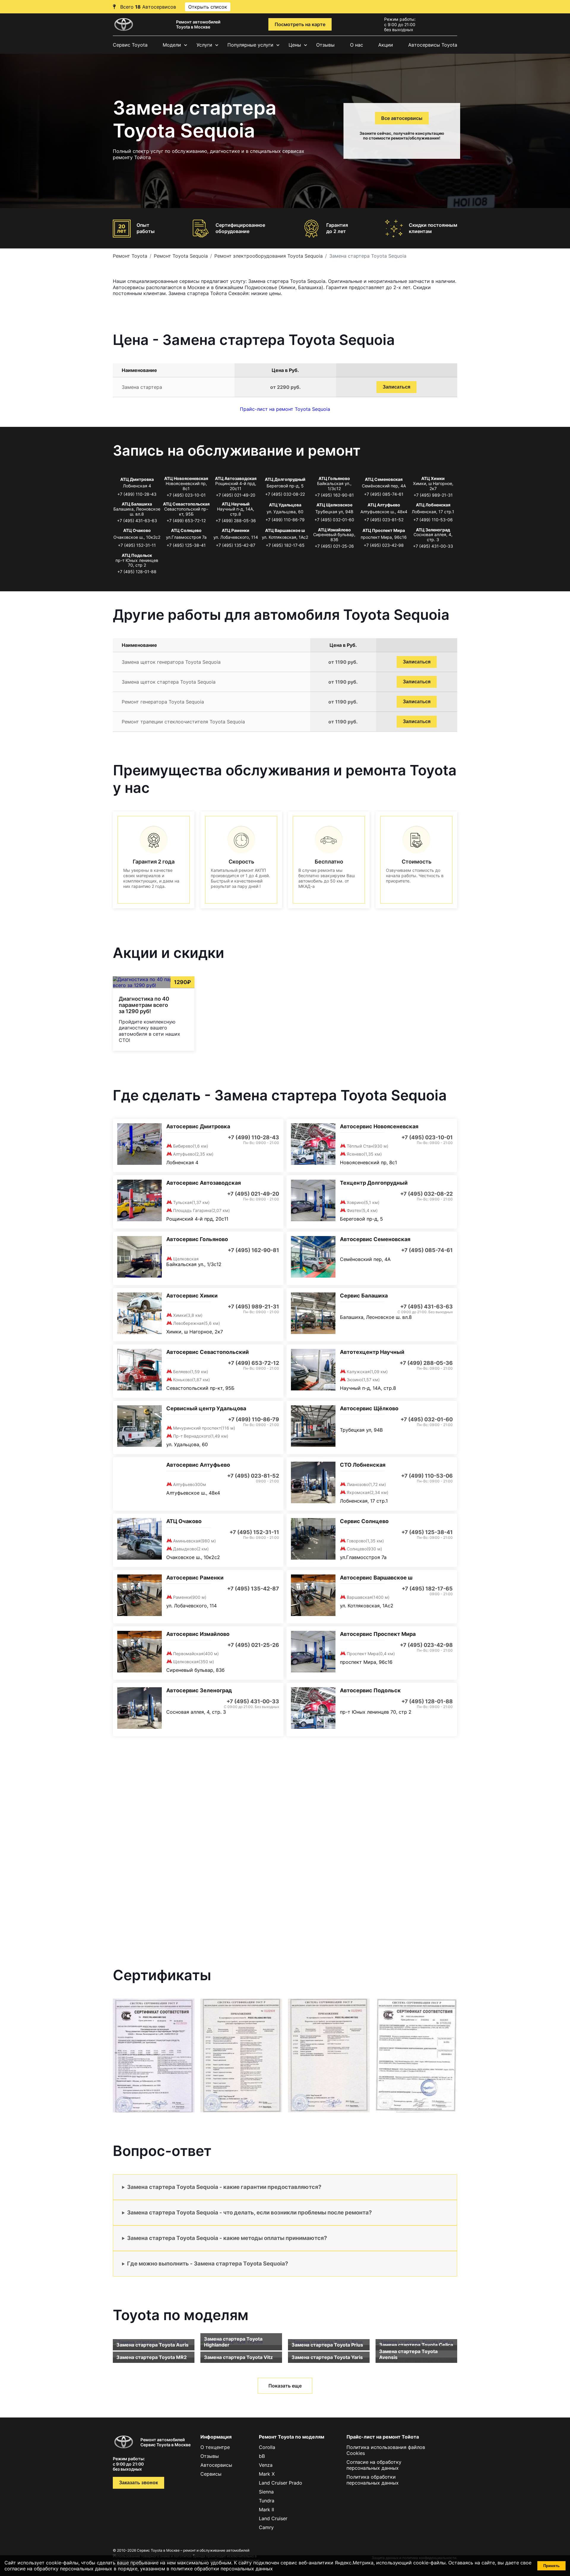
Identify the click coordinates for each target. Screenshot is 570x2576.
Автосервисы (216, 2465)
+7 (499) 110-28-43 (137, 494)
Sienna (266, 2492)
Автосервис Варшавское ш (376, 1578)
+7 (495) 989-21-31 (433, 495)
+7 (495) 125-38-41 (186, 545)
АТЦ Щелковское (334, 505)
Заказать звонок (138, 2483)
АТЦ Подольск (137, 555)
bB (262, 2456)
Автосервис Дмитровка (198, 1126)
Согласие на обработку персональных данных (374, 2465)
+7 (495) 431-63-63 (137, 521)
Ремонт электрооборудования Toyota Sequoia (269, 256)
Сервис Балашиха (364, 1296)
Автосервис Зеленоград (199, 1690)
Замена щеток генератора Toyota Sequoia (171, 662)
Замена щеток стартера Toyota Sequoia (169, 682)
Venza (266, 2465)
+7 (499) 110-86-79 (285, 520)
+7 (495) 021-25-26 (334, 546)
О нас (357, 45)
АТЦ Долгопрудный (285, 479)
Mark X (267, 2474)
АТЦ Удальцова (285, 505)
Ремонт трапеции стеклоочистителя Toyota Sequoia (183, 722)
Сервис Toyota (130, 45)
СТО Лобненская (363, 1465)
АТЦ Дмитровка (137, 479)
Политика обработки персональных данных (373, 2480)
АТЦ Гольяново (334, 478)
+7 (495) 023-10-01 (186, 495)
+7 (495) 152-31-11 (137, 545)
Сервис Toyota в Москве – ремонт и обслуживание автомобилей (193, 2550)
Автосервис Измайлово (198, 1634)
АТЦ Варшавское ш (285, 530)
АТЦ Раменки (236, 530)
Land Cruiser (273, 2518)
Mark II (266, 2510)
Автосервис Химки (192, 1296)
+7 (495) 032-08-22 (285, 494)
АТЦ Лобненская (433, 505)
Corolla (267, 2447)
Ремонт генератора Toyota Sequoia (163, 702)
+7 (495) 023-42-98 (384, 545)
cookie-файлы (429, 2563)
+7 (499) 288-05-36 (236, 521)
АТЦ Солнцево (186, 530)
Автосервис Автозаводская (204, 1183)
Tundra (267, 2501)
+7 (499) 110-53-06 (433, 520)
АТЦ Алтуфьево (384, 505)
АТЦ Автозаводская (236, 478)
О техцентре (215, 2447)
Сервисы (211, 2474)
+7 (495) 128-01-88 (137, 572)
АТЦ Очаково (137, 530)
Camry (266, 2527)
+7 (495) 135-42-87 (236, 545)
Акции (386, 45)
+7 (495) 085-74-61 (384, 494)
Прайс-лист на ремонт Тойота (383, 2437)
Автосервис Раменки (195, 1578)
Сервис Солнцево (364, 1521)
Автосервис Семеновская (375, 1239)
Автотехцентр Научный (372, 1352)
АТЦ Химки (433, 478)
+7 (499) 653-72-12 (186, 521)
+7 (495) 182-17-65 (285, 545)
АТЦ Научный (236, 504)
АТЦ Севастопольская (186, 504)
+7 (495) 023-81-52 (384, 520)
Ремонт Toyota (130, 256)
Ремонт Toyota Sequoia (181, 256)
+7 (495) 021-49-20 (236, 495)
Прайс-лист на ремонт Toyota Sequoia (285, 409)
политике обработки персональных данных (222, 2569)
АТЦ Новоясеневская (186, 478)
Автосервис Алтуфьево (198, 1465)
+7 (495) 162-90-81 (334, 495)
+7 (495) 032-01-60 (334, 520)
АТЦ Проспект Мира (384, 530)
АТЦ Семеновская (384, 479)
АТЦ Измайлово (334, 530)
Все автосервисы (402, 118)
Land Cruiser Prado (281, 2483)
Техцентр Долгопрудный (374, 1183)
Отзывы (325, 45)
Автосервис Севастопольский (208, 1352)
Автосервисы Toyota (433, 45)
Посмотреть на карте (300, 24)
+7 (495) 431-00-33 (433, 546)
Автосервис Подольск (370, 1690)
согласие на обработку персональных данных (58, 2569)
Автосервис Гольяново (197, 1239)
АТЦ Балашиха (137, 504)
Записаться (396, 387)
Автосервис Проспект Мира (378, 1634)
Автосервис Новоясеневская (379, 1126)
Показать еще (285, 2386)
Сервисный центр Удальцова (206, 1408)
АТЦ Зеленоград (433, 530)
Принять (551, 2566)
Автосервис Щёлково (369, 1408)
